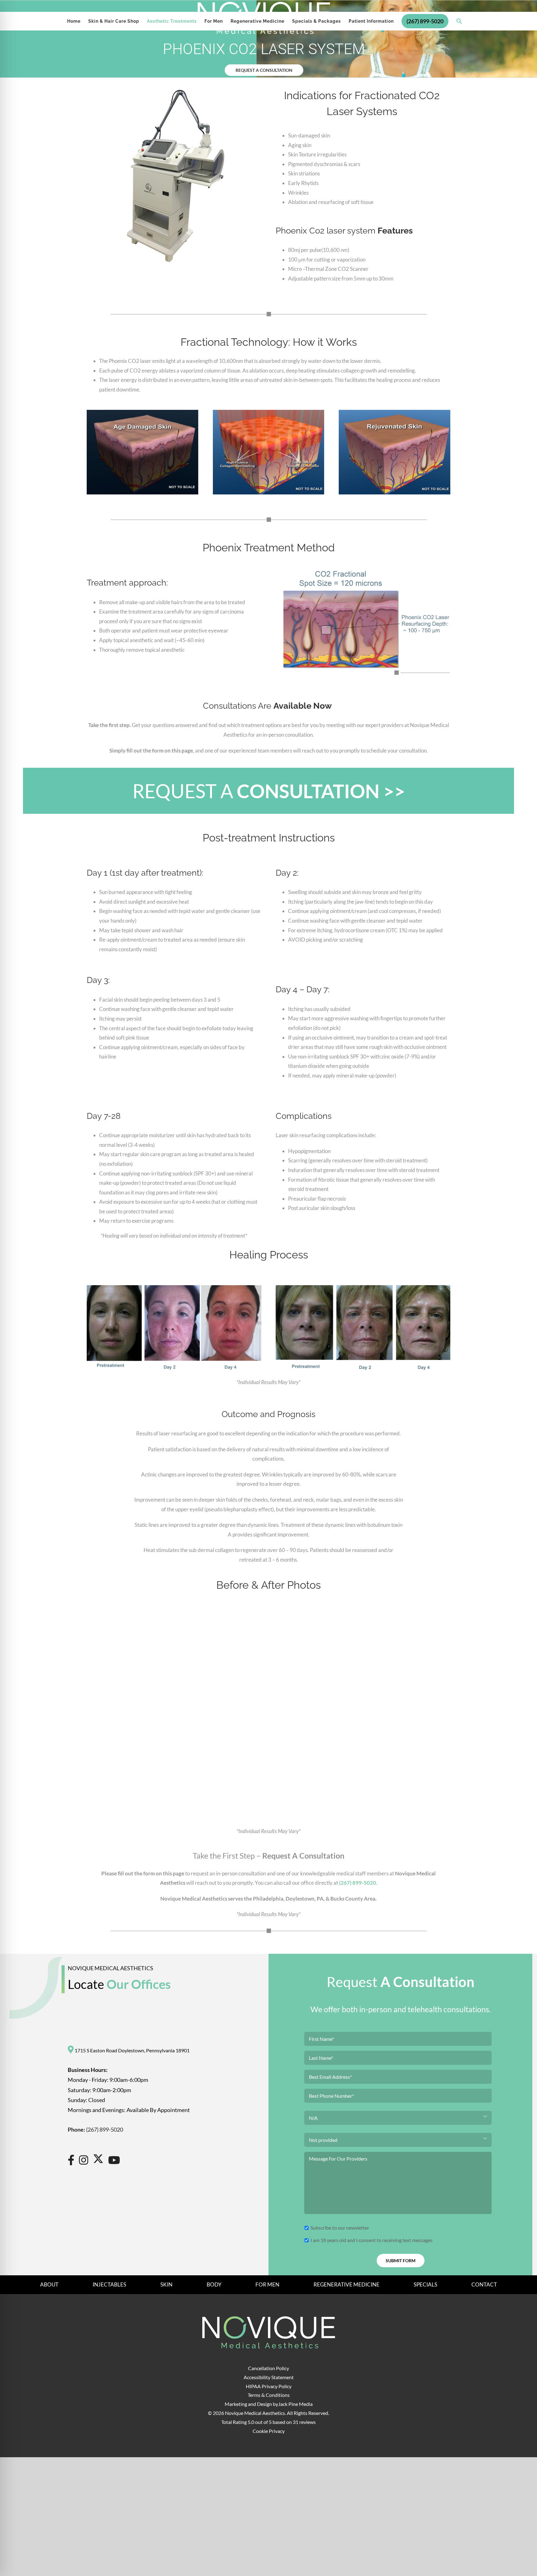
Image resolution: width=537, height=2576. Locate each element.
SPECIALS (425, 2284)
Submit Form (401, 2261)
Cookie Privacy (269, 2431)
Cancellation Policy (268, 2368)
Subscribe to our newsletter (340, 2227)
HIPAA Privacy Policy (269, 2386)
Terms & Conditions (269, 2395)
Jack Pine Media (295, 2404)
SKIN (166, 2284)
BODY (214, 2284)
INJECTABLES (109, 2284)
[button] (459, 21)
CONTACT (484, 2284)
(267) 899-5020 (358, 1883)
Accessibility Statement (269, 2377)
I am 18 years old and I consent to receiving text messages (372, 2240)
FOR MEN (267, 2284)
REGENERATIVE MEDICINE (347, 2284)
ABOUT (49, 2284)
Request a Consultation (264, 70)
